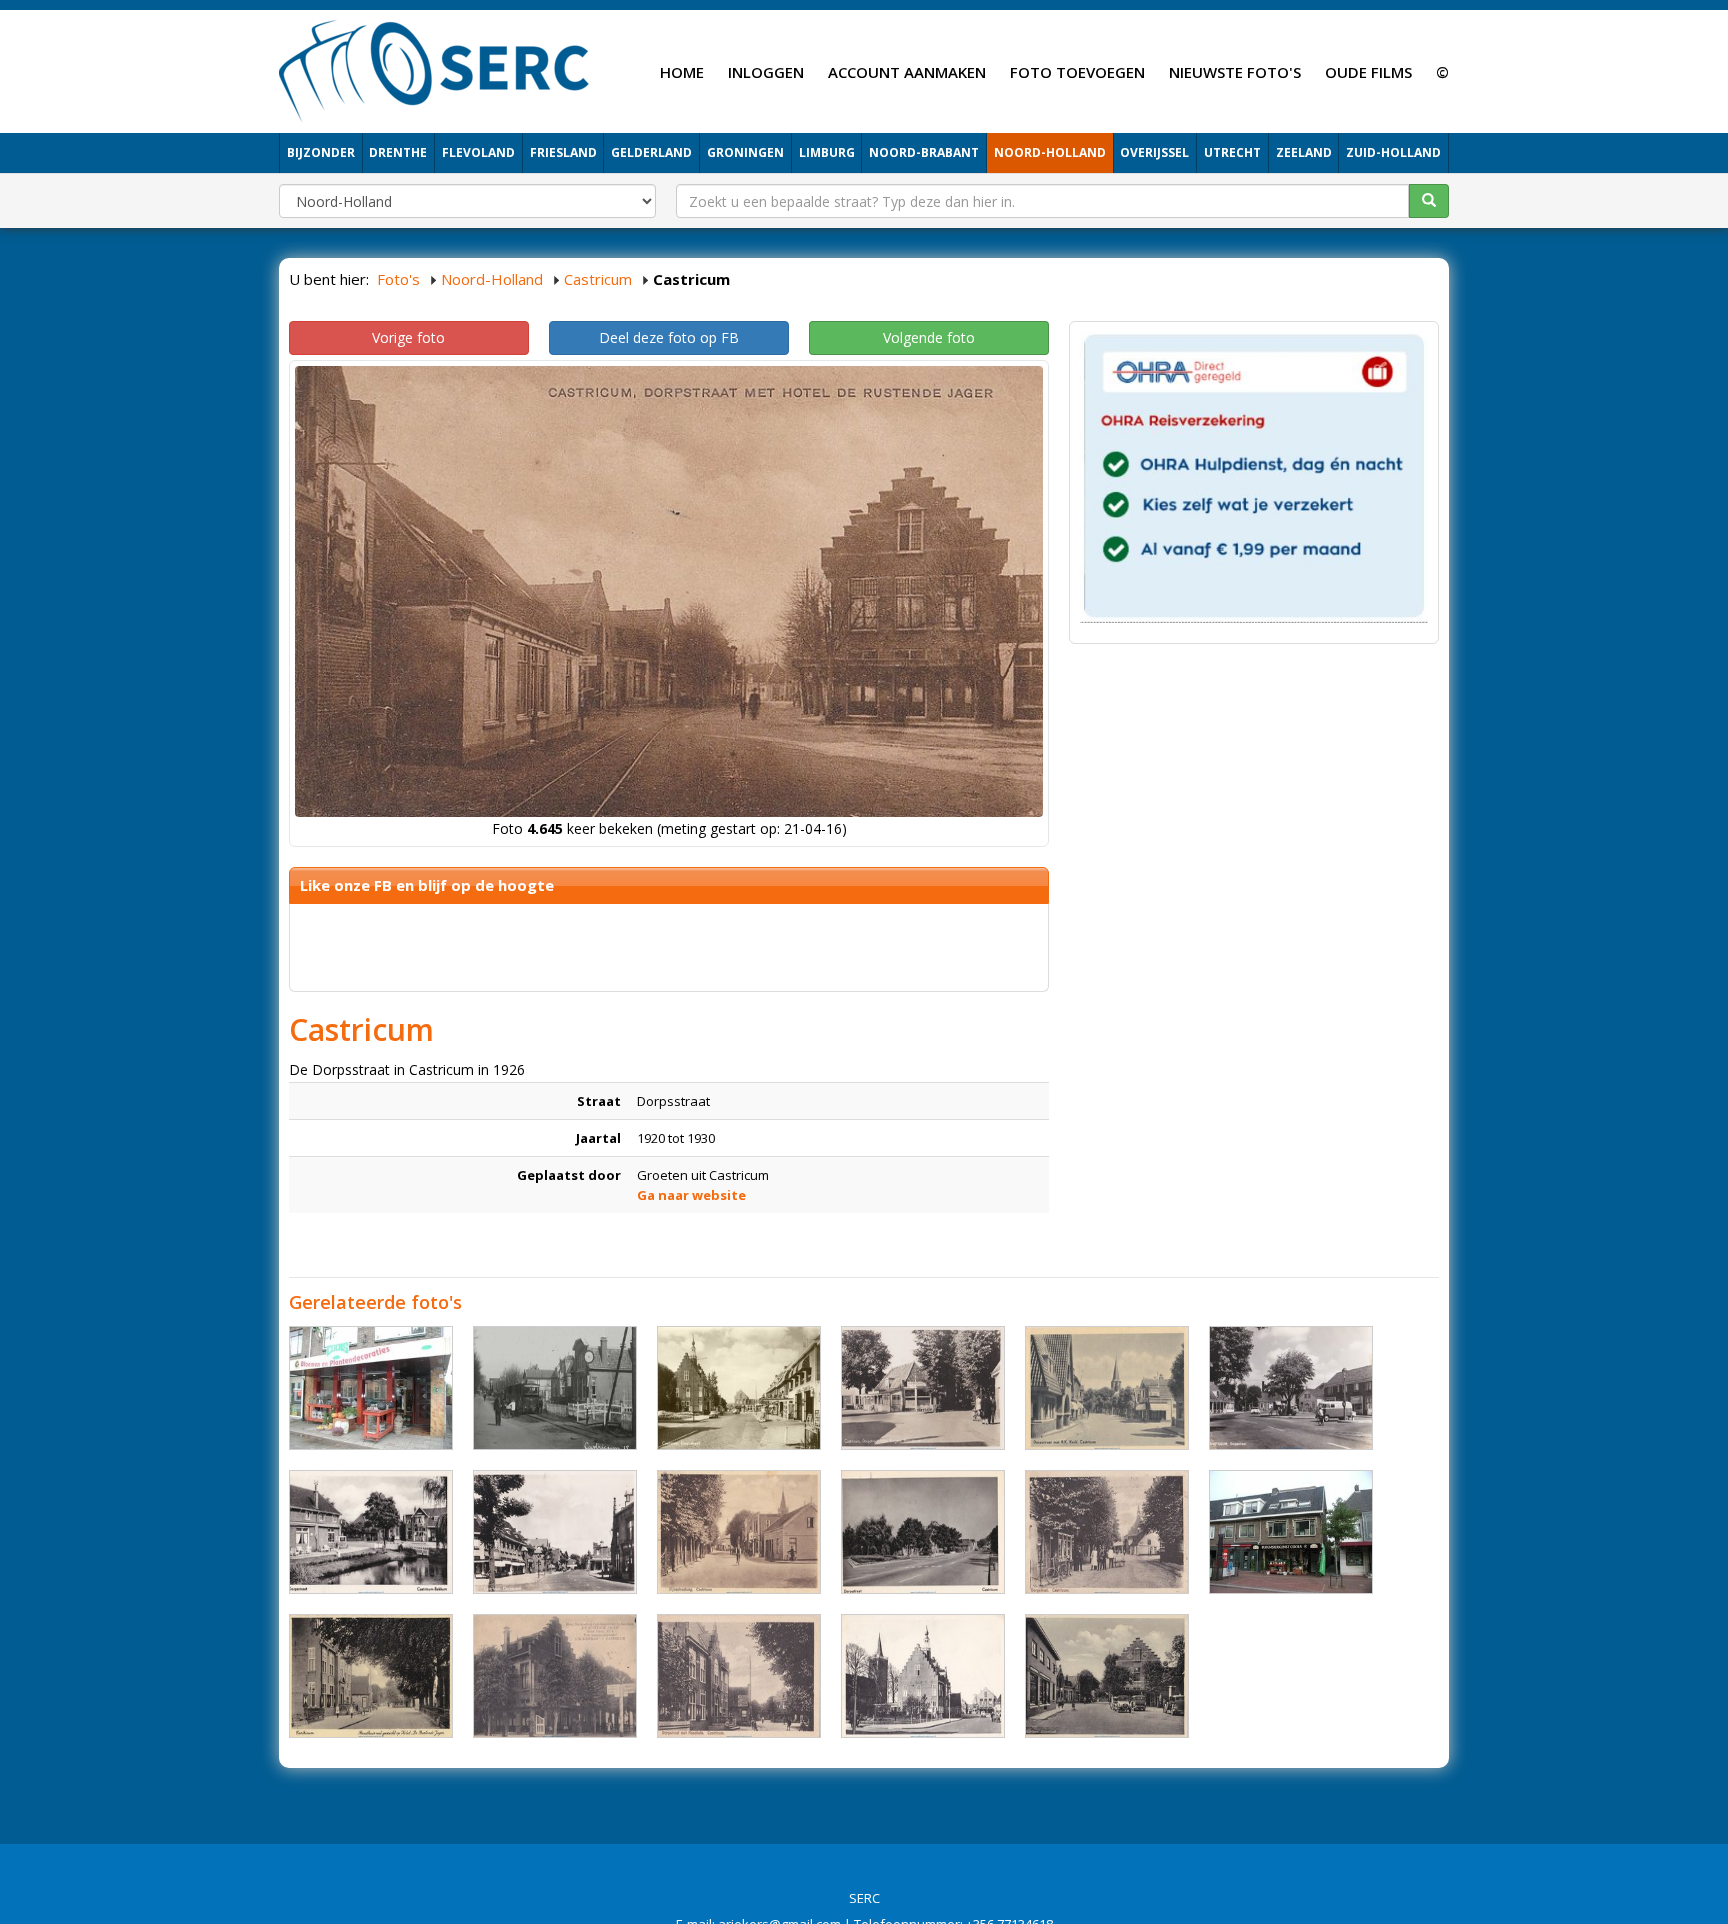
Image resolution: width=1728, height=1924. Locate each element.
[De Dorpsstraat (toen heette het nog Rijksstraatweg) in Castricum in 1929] (739, 1532)
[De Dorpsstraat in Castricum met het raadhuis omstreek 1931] (739, 1676)
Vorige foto (408, 337)
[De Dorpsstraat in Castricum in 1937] (1107, 1676)
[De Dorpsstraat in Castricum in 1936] (1107, 1388)
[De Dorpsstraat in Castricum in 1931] (555, 1676)
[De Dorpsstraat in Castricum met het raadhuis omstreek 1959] (923, 1676)
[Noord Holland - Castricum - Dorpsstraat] (371, 1388)
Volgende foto (929, 337)
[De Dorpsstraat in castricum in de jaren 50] (555, 1532)
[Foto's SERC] (434, 69)
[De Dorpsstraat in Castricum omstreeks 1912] (555, 1388)
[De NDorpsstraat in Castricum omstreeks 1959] (739, 1388)
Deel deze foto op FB (669, 337)
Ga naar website (691, 1195)
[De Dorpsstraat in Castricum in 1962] (1291, 1388)
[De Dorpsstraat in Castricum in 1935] (1107, 1532)
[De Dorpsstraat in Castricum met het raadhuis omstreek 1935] (371, 1676)
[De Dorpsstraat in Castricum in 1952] (923, 1388)
